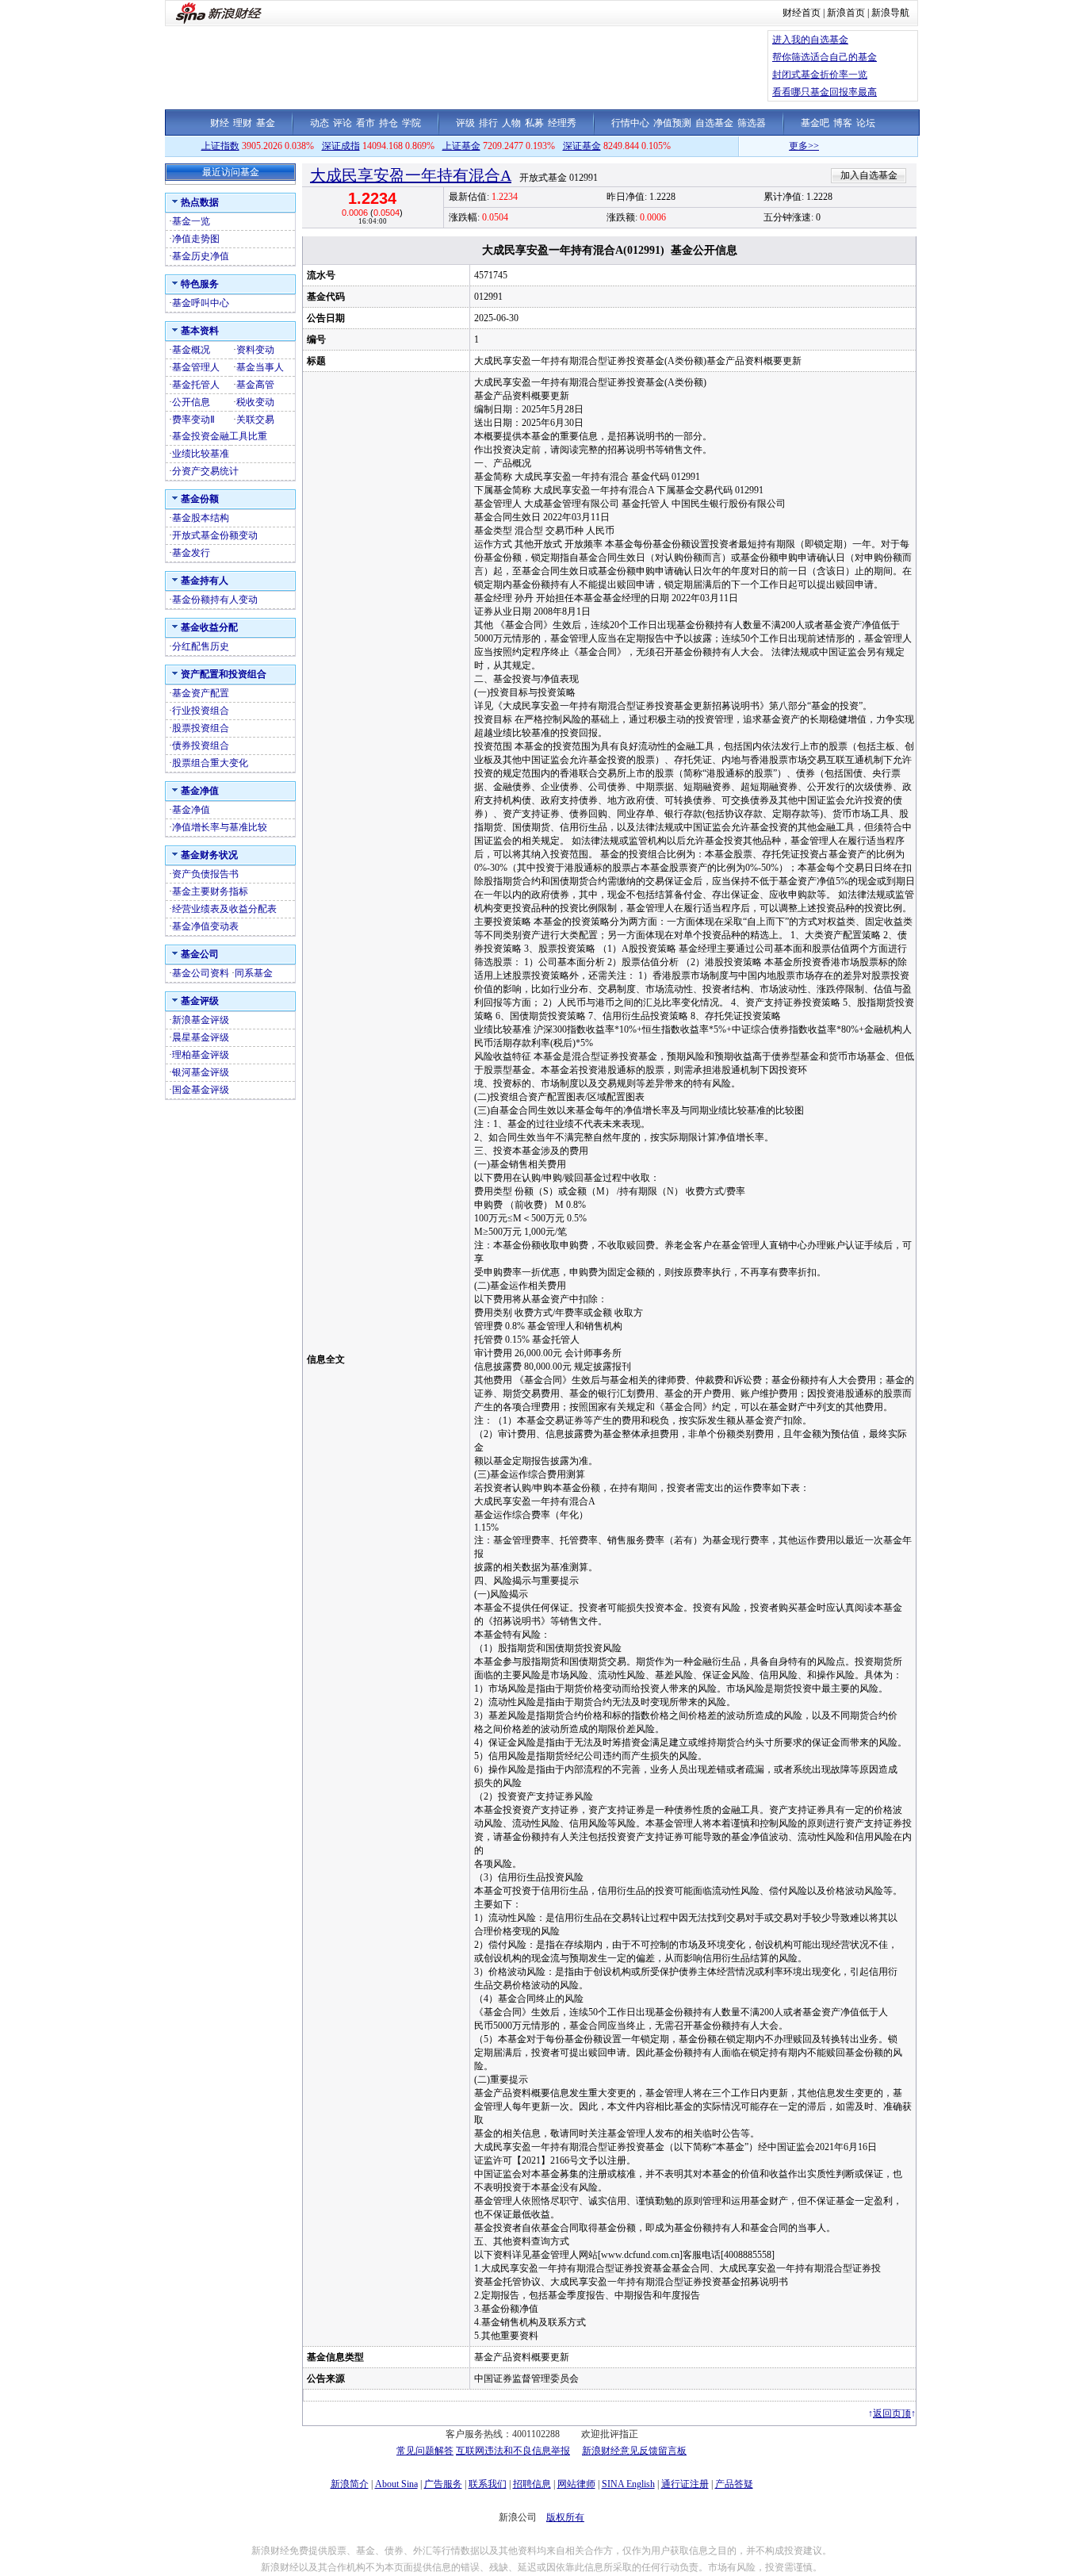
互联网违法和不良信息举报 (513, 2451)
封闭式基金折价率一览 (820, 75)
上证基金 (461, 146)
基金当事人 (260, 367)
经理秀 (562, 123)
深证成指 (341, 146)
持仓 (388, 123)
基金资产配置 (201, 693)
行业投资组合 (201, 711)
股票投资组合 (201, 728)
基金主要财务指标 (210, 891)
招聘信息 (532, 2484)
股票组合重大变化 (210, 763)
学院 (411, 123)
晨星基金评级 (201, 1037)
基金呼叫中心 (201, 303)
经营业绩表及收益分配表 (224, 909)
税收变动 (255, 402)
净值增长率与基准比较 (220, 827)
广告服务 (443, 2484)
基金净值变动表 (205, 926)
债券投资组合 (201, 746)
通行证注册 (685, 2484)
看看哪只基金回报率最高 (825, 92)
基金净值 (191, 810)
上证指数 (220, 146)
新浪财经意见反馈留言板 (634, 2451)
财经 (220, 123)
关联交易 (255, 420)
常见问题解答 (425, 2451)
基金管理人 (196, 367)
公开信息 (191, 402)
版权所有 (565, 2517)
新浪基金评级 (201, 1020)
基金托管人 (196, 385)
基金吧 (815, 123)
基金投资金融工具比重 (220, 436)
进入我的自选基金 (810, 40)
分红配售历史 (201, 646)
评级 (465, 123)
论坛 (866, 123)
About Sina (396, 2484)
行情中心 (630, 123)
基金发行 (191, 553)
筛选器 (752, 123)
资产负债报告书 (205, 874)
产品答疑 (734, 2484)
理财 (243, 123)
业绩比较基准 (201, 454)
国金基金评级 (201, 1090)
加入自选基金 (869, 175)
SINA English (628, 2484)
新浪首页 (846, 13)
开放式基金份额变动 (215, 535)
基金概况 (191, 350)
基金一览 (191, 221)
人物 (511, 123)
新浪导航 (890, 13)
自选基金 (714, 123)
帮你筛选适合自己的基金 (825, 57)
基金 (266, 123)
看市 (365, 123)
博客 (843, 123)
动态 (320, 123)
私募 (534, 123)
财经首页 (802, 13)
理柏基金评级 (201, 1055)
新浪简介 (350, 2484)
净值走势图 (196, 239)
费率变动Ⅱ (193, 420)
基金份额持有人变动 (215, 600)
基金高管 (255, 385)
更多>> (764, 146)
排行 (488, 123)
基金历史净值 (201, 256)
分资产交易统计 (205, 471)
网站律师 (576, 2484)
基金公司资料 (201, 973)
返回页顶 (892, 2413)
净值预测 (672, 123)
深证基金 (582, 146)
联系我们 (488, 2484)
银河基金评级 (201, 1072)
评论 (343, 123)
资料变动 (255, 350)
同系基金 (254, 973)
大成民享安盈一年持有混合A (411, 175)
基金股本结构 (201, 518)
